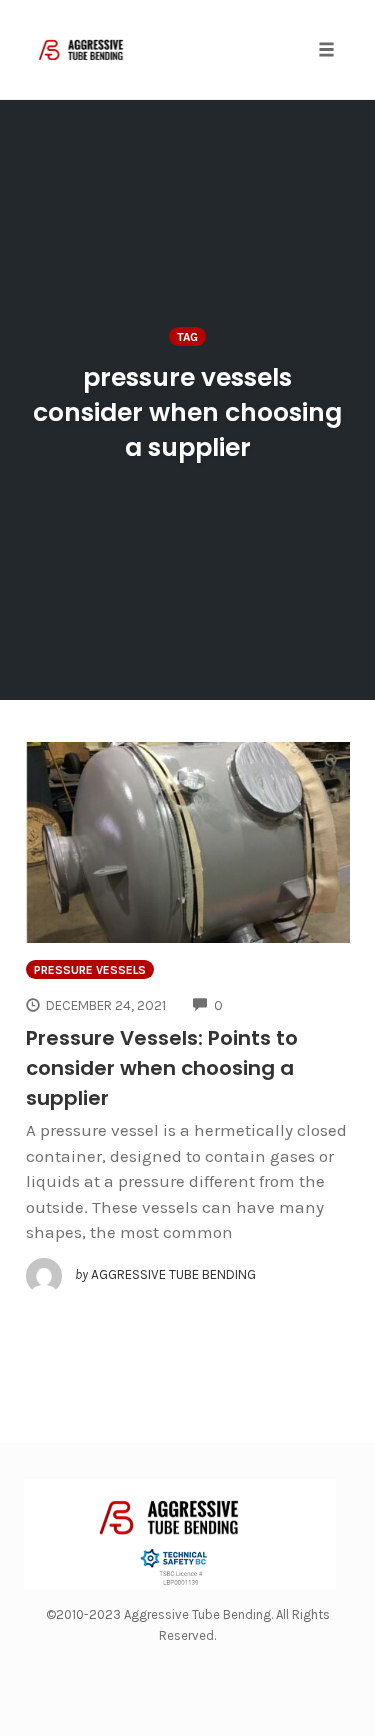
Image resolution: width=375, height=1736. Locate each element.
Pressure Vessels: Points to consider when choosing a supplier (162, 1068)
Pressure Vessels (90, 970)
